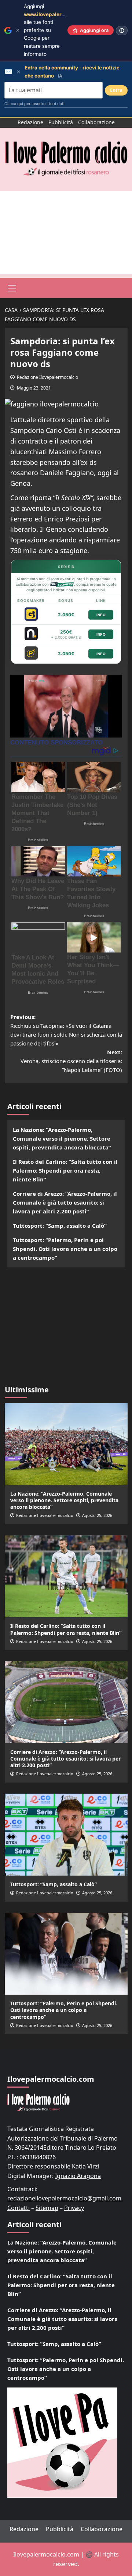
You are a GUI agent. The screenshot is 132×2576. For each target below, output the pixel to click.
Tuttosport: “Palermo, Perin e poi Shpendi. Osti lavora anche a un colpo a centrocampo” (65, 1249)
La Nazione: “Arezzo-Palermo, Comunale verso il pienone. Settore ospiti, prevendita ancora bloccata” (62, 1138)
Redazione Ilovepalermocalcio (47, 377)
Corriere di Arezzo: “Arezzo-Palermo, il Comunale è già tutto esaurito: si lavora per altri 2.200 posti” (65, 1202)
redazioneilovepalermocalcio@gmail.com (64, 2198)
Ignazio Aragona (78, 2176)
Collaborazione (96, 122)
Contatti (19, 2208)
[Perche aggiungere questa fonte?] (122, 31)
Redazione (30, 122)
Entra (116, 90)
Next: (71, 1061)
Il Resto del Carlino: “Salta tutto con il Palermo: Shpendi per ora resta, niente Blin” (65, 1170)
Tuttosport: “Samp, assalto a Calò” (60, 1226)
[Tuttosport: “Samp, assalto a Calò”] (66, 1835)
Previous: (66, 1030)
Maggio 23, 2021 (34, 388)
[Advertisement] (66, 233)
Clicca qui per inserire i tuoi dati (34, 104)
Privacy (74, 2208)
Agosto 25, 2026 (97, 1515)
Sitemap (47, 2208)
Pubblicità (61, 122)
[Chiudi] (18, 30)
